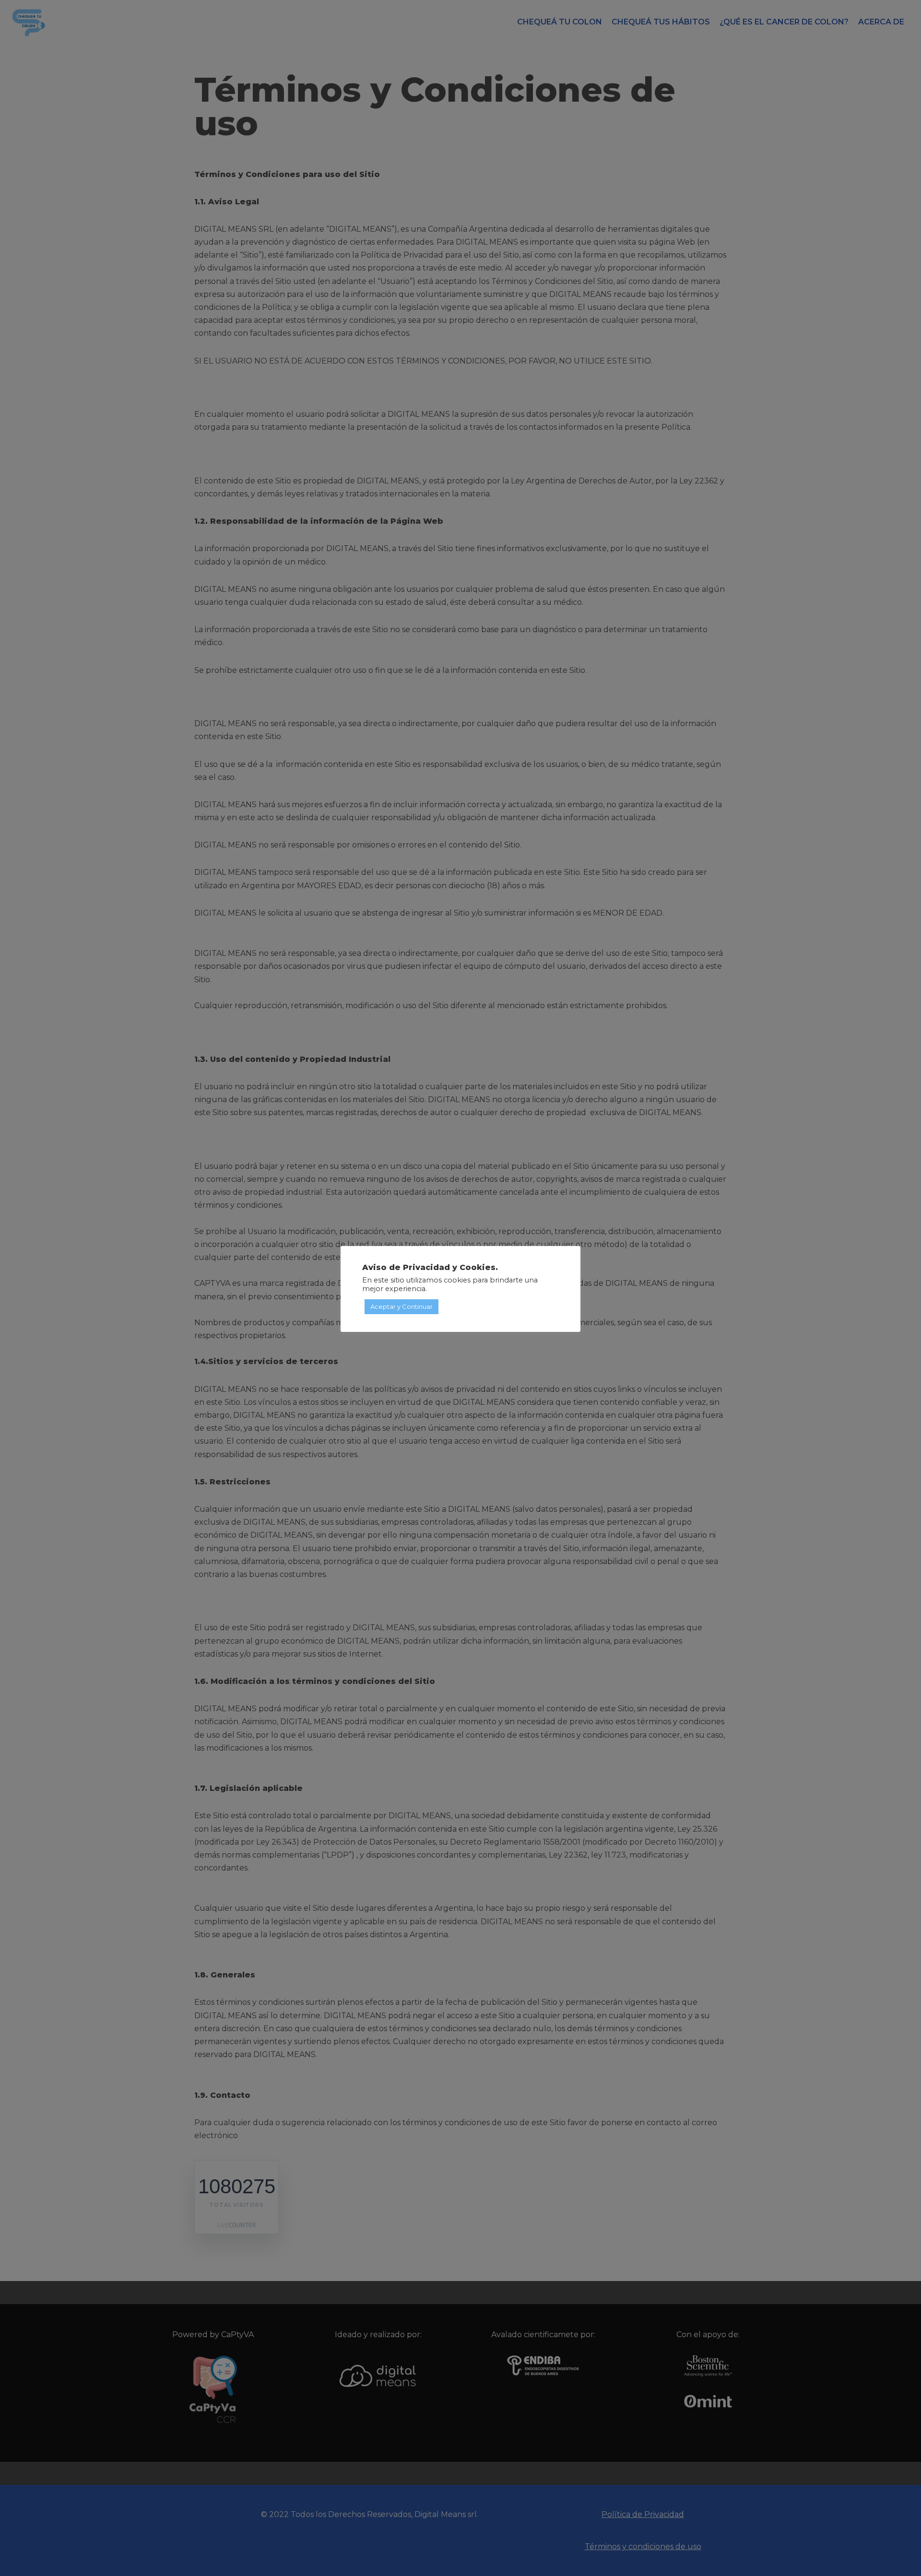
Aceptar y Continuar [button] (401, 1306)
